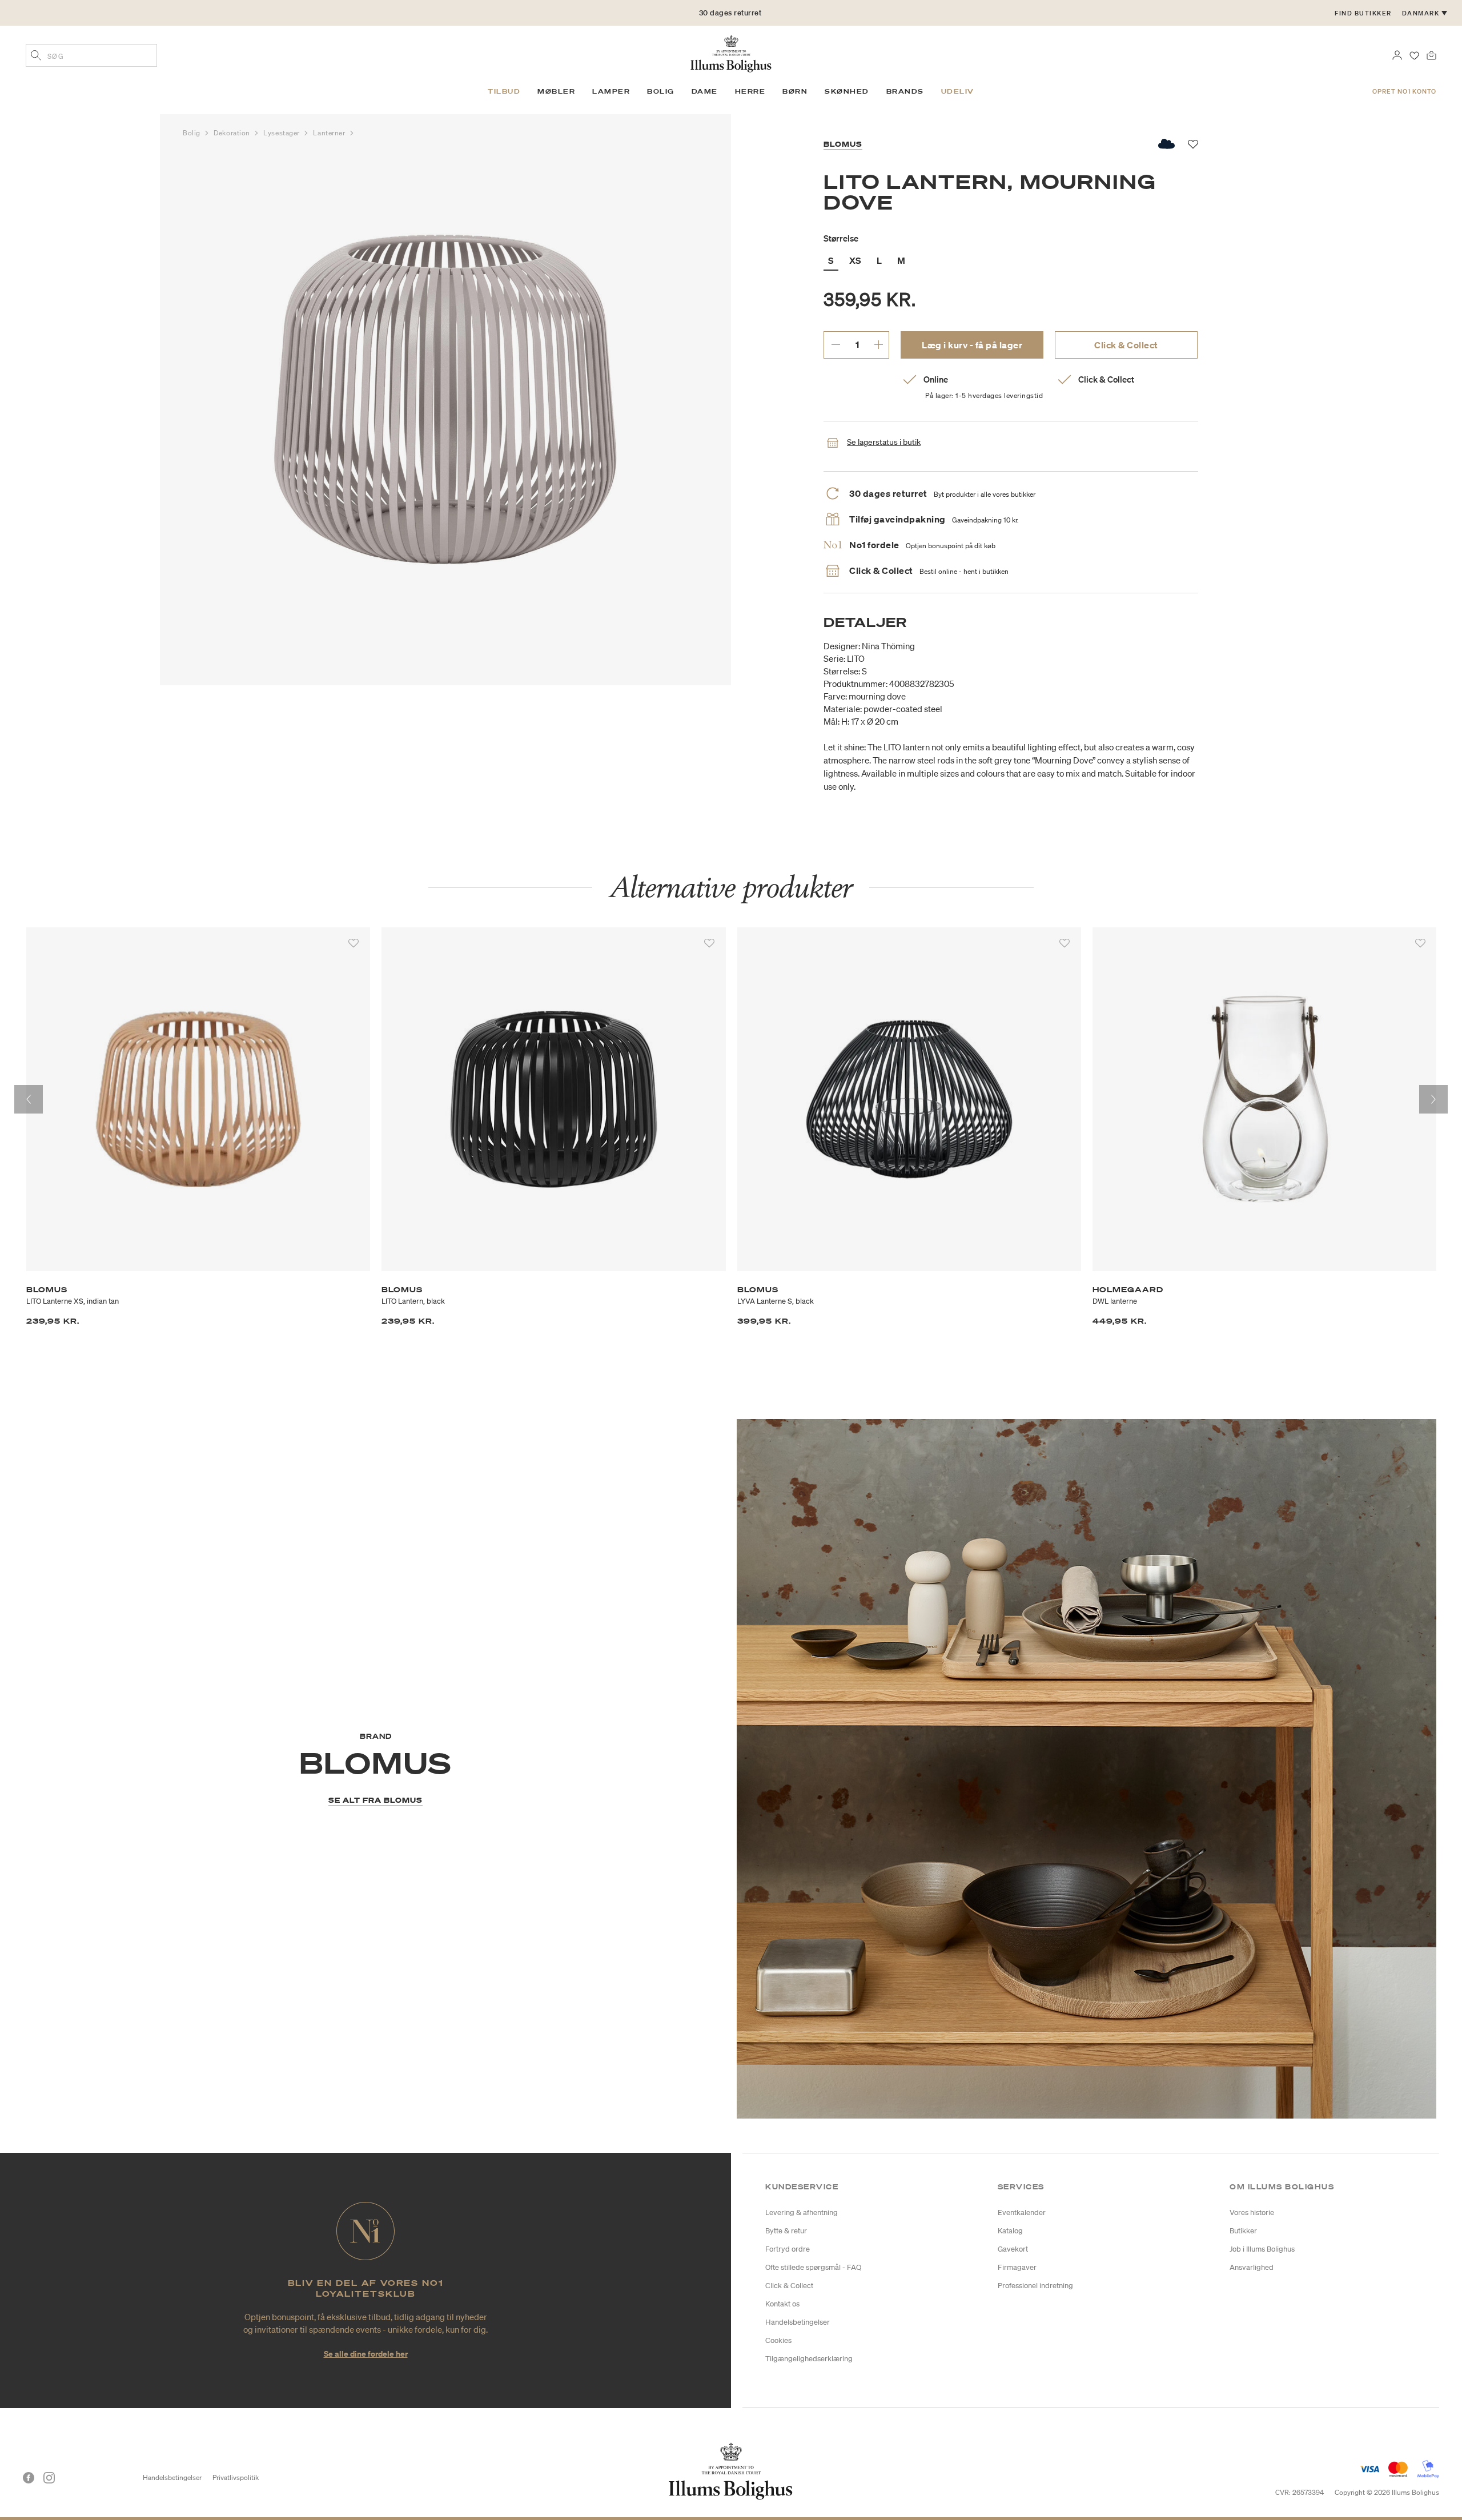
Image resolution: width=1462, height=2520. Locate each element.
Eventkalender (1022, 2212)
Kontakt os (782, 2304)
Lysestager (282, 133)
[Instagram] (49, 2478)
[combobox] (91, 55)
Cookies (778, 2340)
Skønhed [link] (847, 91)
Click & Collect (1126, 345)
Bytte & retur (786, 2231)
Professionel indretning (1035, 2286)
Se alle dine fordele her (366, 2354)
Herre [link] (750, 91)
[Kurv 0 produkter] (1431, 54)
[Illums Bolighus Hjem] (731, 53)
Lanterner (330, 133)
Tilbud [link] (504, 91)
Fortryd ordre (788, 2249)
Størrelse (841, 238)
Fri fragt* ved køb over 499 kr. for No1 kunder (730, 13)
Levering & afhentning (802, 2212)
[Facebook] (29, 2478)
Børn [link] (795, 91)
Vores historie (1252, 2212)
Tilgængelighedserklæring (809, 2359)
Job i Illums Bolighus (1262, 2249)
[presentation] (29, 1099)
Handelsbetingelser (798, 2322)
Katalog (1010, 2231)
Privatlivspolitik (236, 2477)
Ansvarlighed (1252, 2267)
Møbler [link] (556, 91)
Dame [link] (705, 91)
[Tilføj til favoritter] (354, 943)
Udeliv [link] (958, 91)
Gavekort (1013, 2249)
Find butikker (1363, 13)
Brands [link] (905, 91)
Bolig (192, 133)
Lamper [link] (611, 91)
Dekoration (233, 133)
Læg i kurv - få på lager (972, 345)
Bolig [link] (661, 91)
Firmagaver (1017, 2267)
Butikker (1243, 2231)
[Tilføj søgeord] (36, 57)
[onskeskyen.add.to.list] (1167, 144)
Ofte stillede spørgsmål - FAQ (813, 2267)
